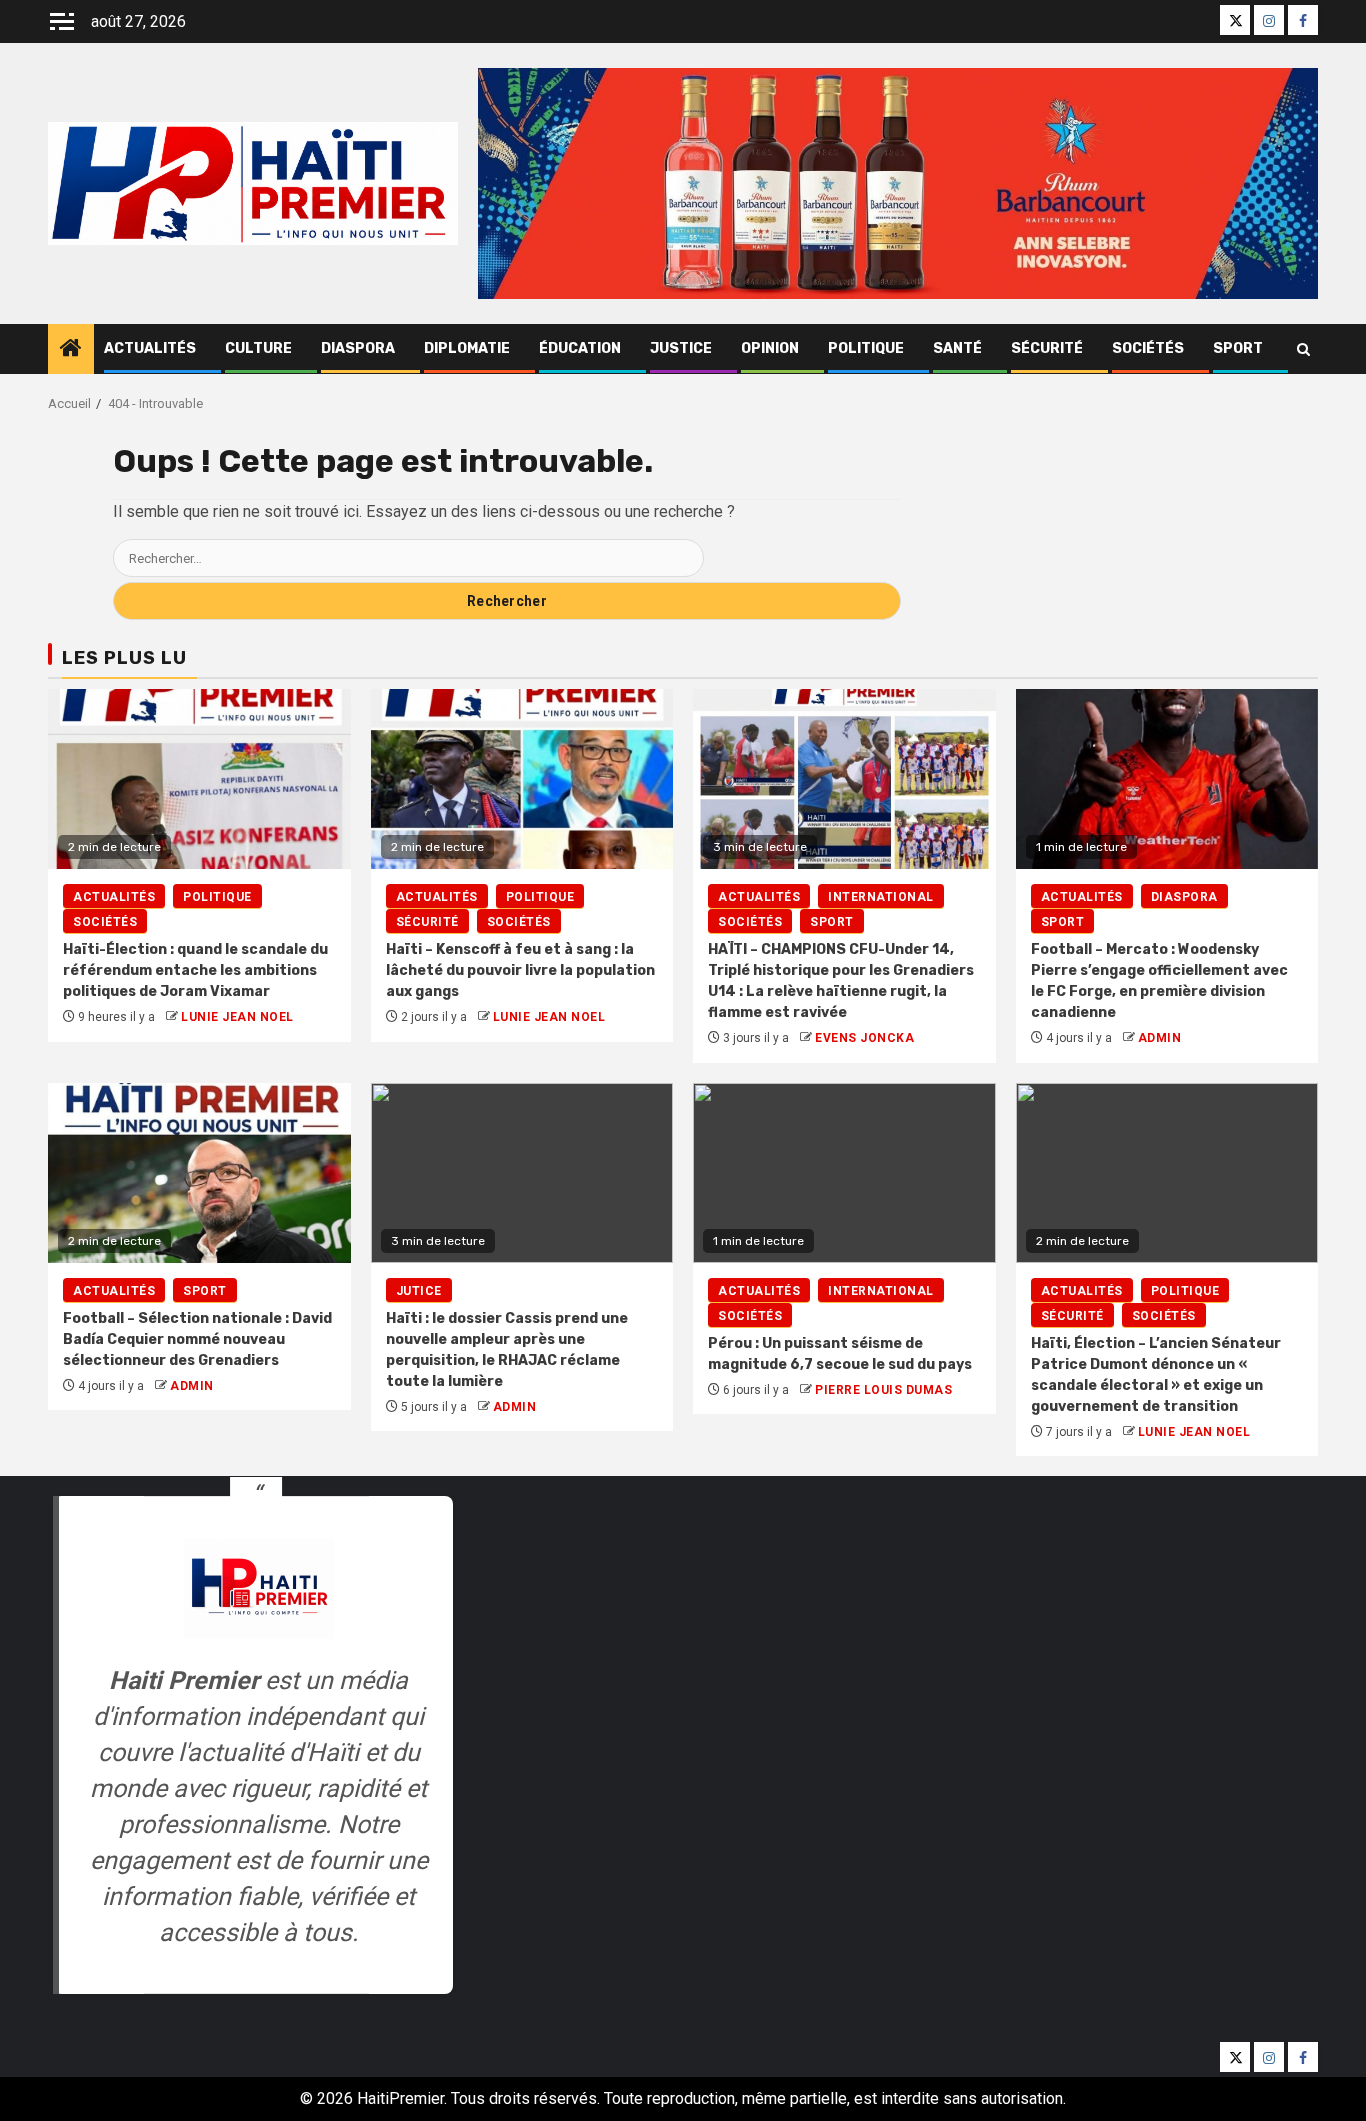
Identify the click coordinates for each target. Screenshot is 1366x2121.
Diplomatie (467, 348)
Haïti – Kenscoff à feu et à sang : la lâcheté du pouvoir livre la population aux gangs (520, 970)
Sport (1238, 348)
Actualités (150, 348)
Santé (957, 348)
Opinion (770, 348)
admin (1160, 1038)
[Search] (1303, 349)
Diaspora (358, 348)
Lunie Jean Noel (237, 1017)
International (881, 897)
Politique (866, 348)
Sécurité (1047, 348)
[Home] (71, 350)
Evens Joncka (864, 1038)
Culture (258, 348)
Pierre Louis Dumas (883, 1390)
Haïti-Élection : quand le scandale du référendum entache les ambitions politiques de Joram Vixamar (195, 970)
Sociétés (1148, 348)
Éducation (580, 348)
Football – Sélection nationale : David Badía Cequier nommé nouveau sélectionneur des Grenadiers (197, 1339)
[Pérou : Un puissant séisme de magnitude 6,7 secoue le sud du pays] (844, 1173)
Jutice (419, 1291)
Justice (681, 348)
